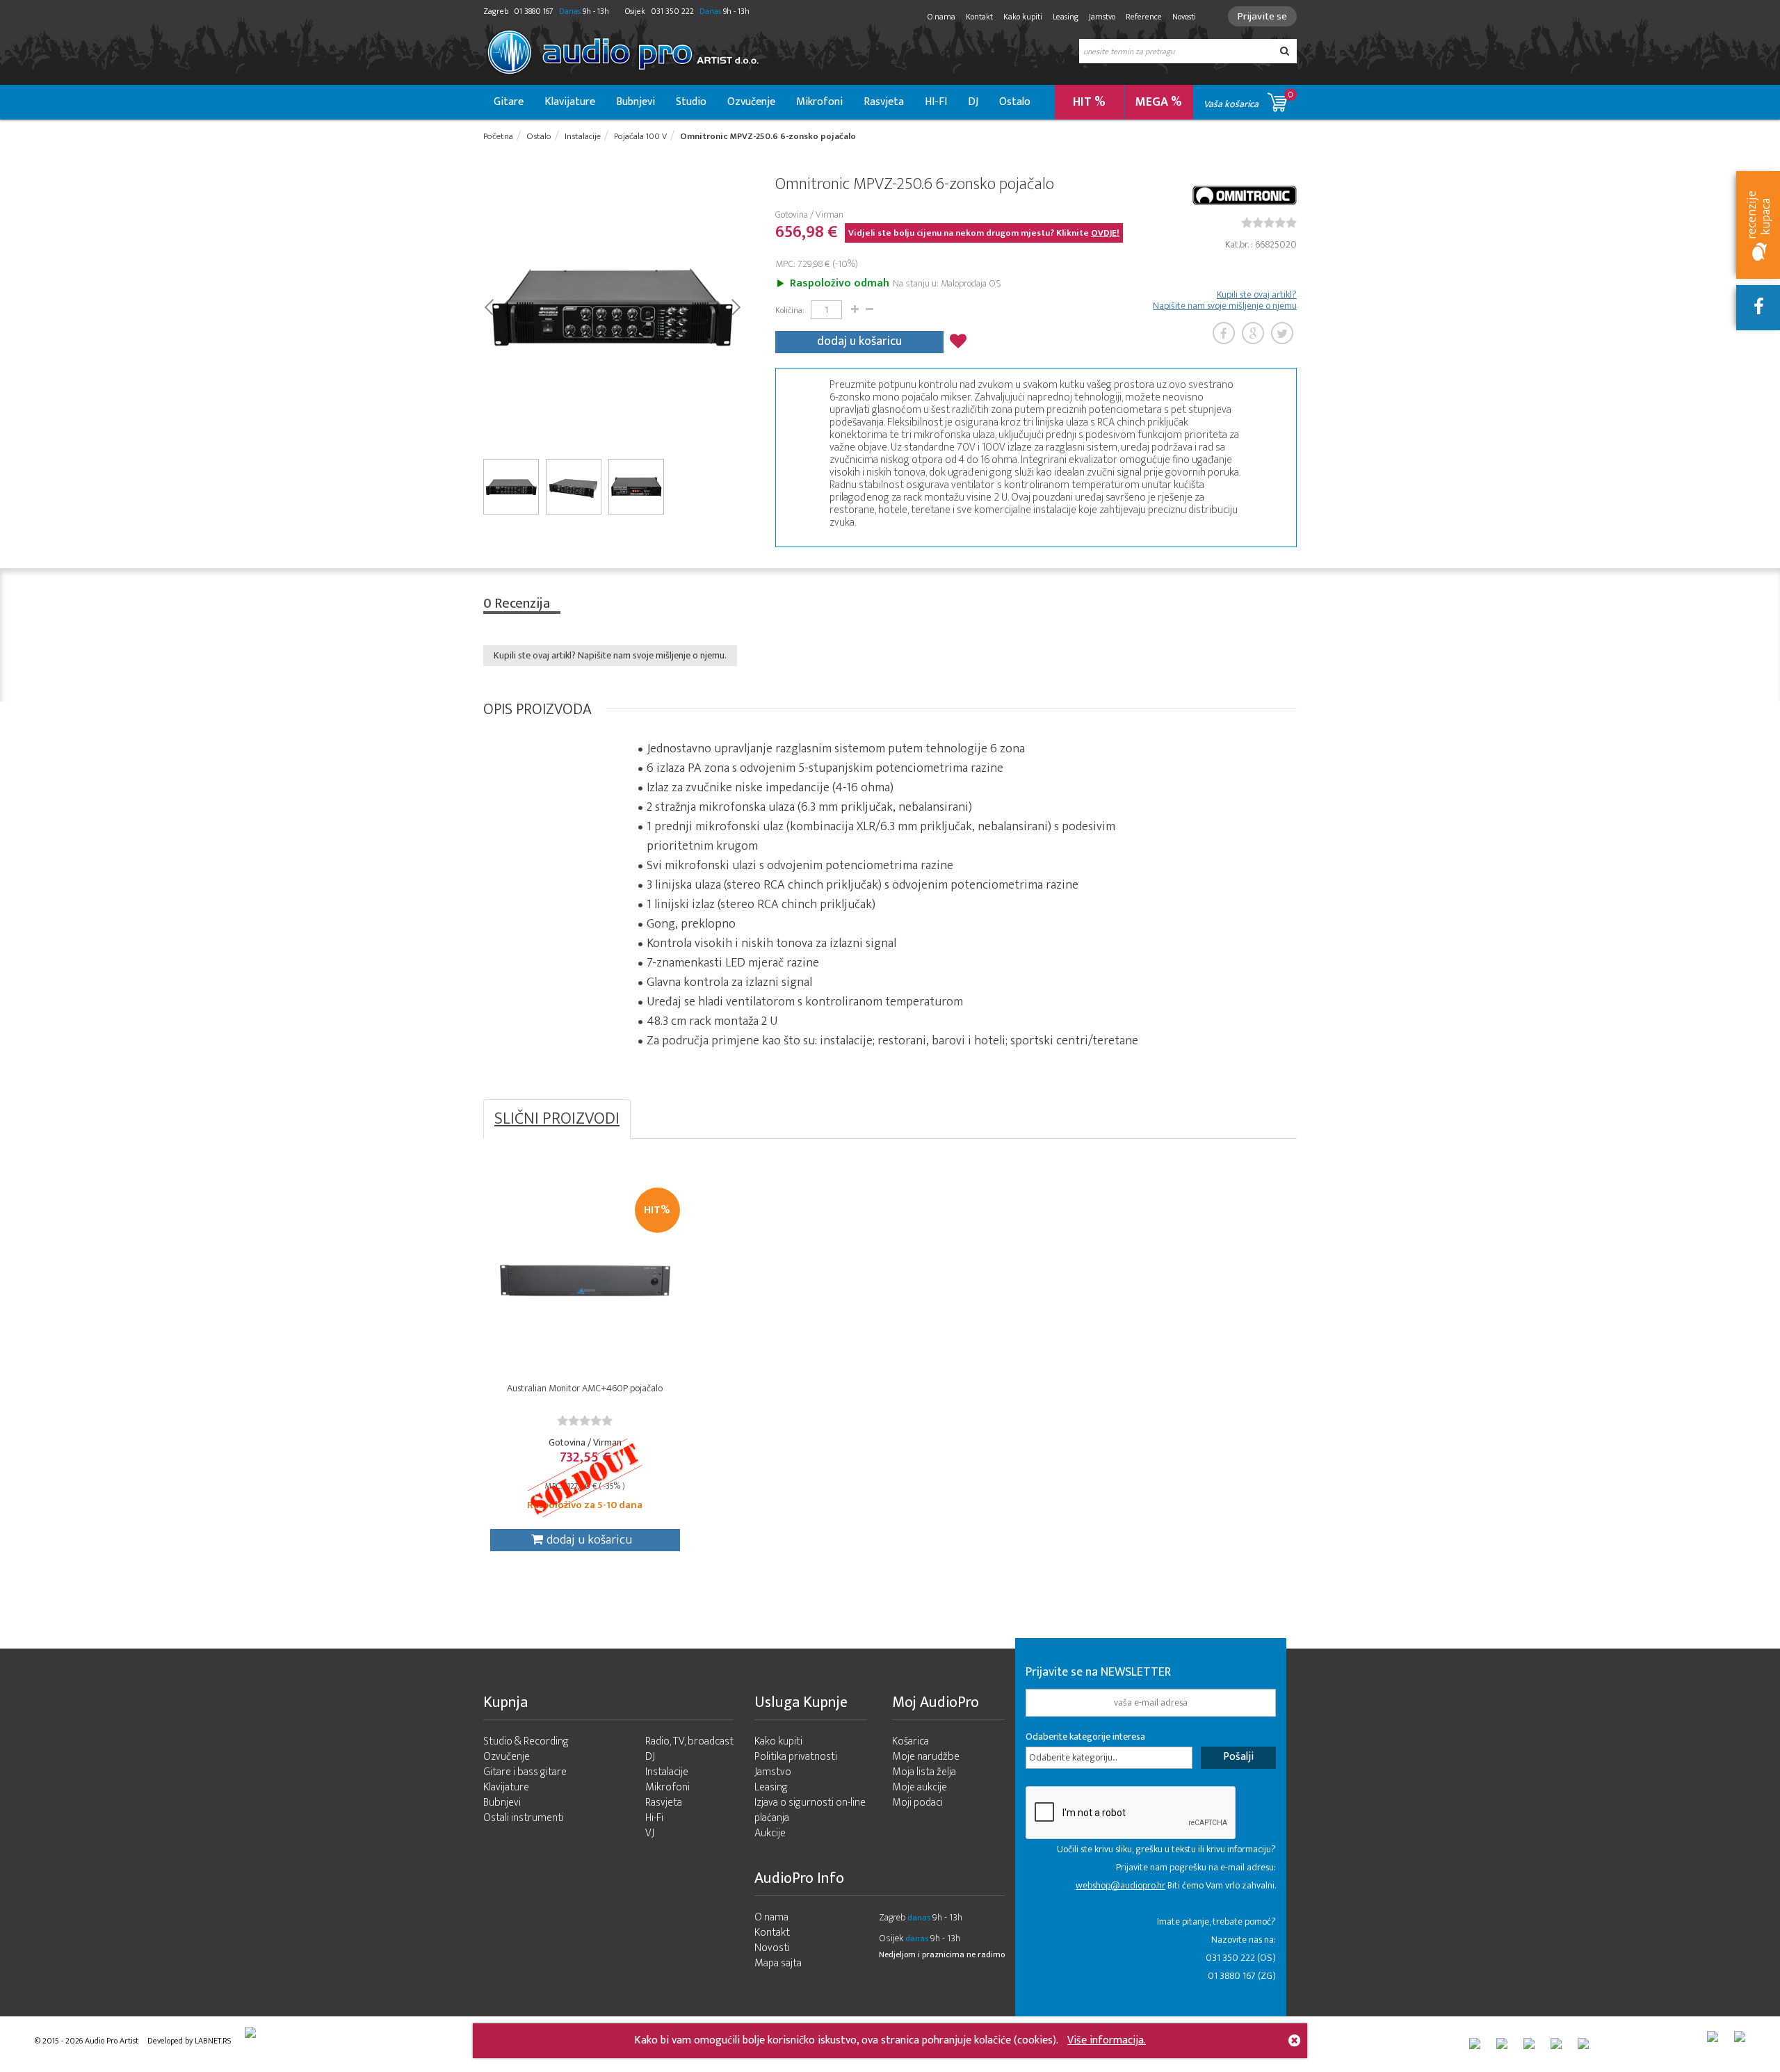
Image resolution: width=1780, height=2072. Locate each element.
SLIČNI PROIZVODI (557, 1119)
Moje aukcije (920, 1787)
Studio (691, 102)
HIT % (1089, 102)
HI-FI (936, 102)
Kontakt (979, 17)
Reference (1144, 17)
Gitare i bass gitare (525, 1772)
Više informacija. (1107, 2040)
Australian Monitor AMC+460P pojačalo (585, 1388)
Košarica (911, 1741)
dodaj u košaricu (859, 341)
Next (735, 306)
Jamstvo (1102, 17)
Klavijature (570, 102)
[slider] (1269, 222)
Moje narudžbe (926, 1757)
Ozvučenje (751, 102)
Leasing (1066, 17)
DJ (973, 102)
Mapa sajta (778, 1963)
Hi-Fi (654, 1818)
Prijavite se (1262, 16)
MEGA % (1159, 102)
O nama (941, 17)
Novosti (1184, 17)
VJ (650, 1833)
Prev (488, 306)
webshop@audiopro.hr (1120, 1885)
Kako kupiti (1023, 17)
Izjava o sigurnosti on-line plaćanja (810, 1810)
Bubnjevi (636, 102)
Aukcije (770, 1833)
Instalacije (667, 1772)
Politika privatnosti (796, 1757)
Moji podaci (917, 1803)
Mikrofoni (819, 102)
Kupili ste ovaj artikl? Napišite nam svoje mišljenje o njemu (1225, 300)
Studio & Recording (526, 1741)
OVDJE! (1105, 233)
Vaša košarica (1248, 100)
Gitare (509, 102)
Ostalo (1015, 102)
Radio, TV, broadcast (689, 1741)
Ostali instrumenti (524, 1818)
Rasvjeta (884, 102)
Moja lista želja (924, 1772)
